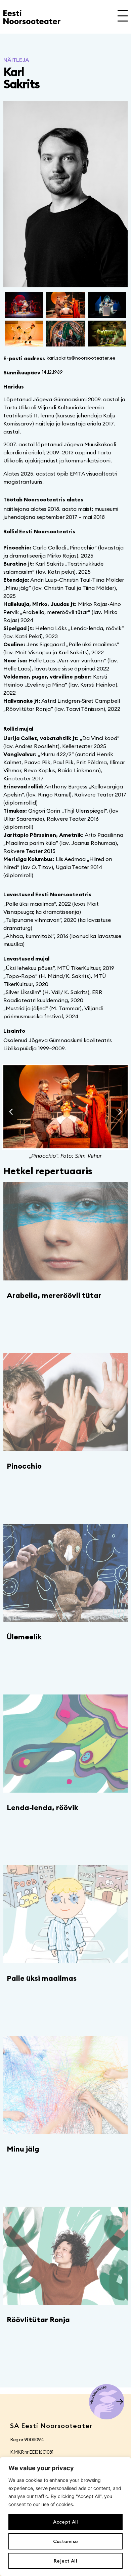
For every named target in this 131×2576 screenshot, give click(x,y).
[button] (11, 1112)
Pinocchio (24, 1466)
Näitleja (16, 60)
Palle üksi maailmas (42, 1978)
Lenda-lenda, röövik (42, 1807)
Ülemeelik (24, 1637)
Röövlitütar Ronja (38, 2320)
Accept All (66, 2522)
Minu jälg (23, 2149)
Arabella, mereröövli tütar (54, 1295)
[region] (65, 2517)
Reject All (65, 2561)
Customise (66, 2541)
